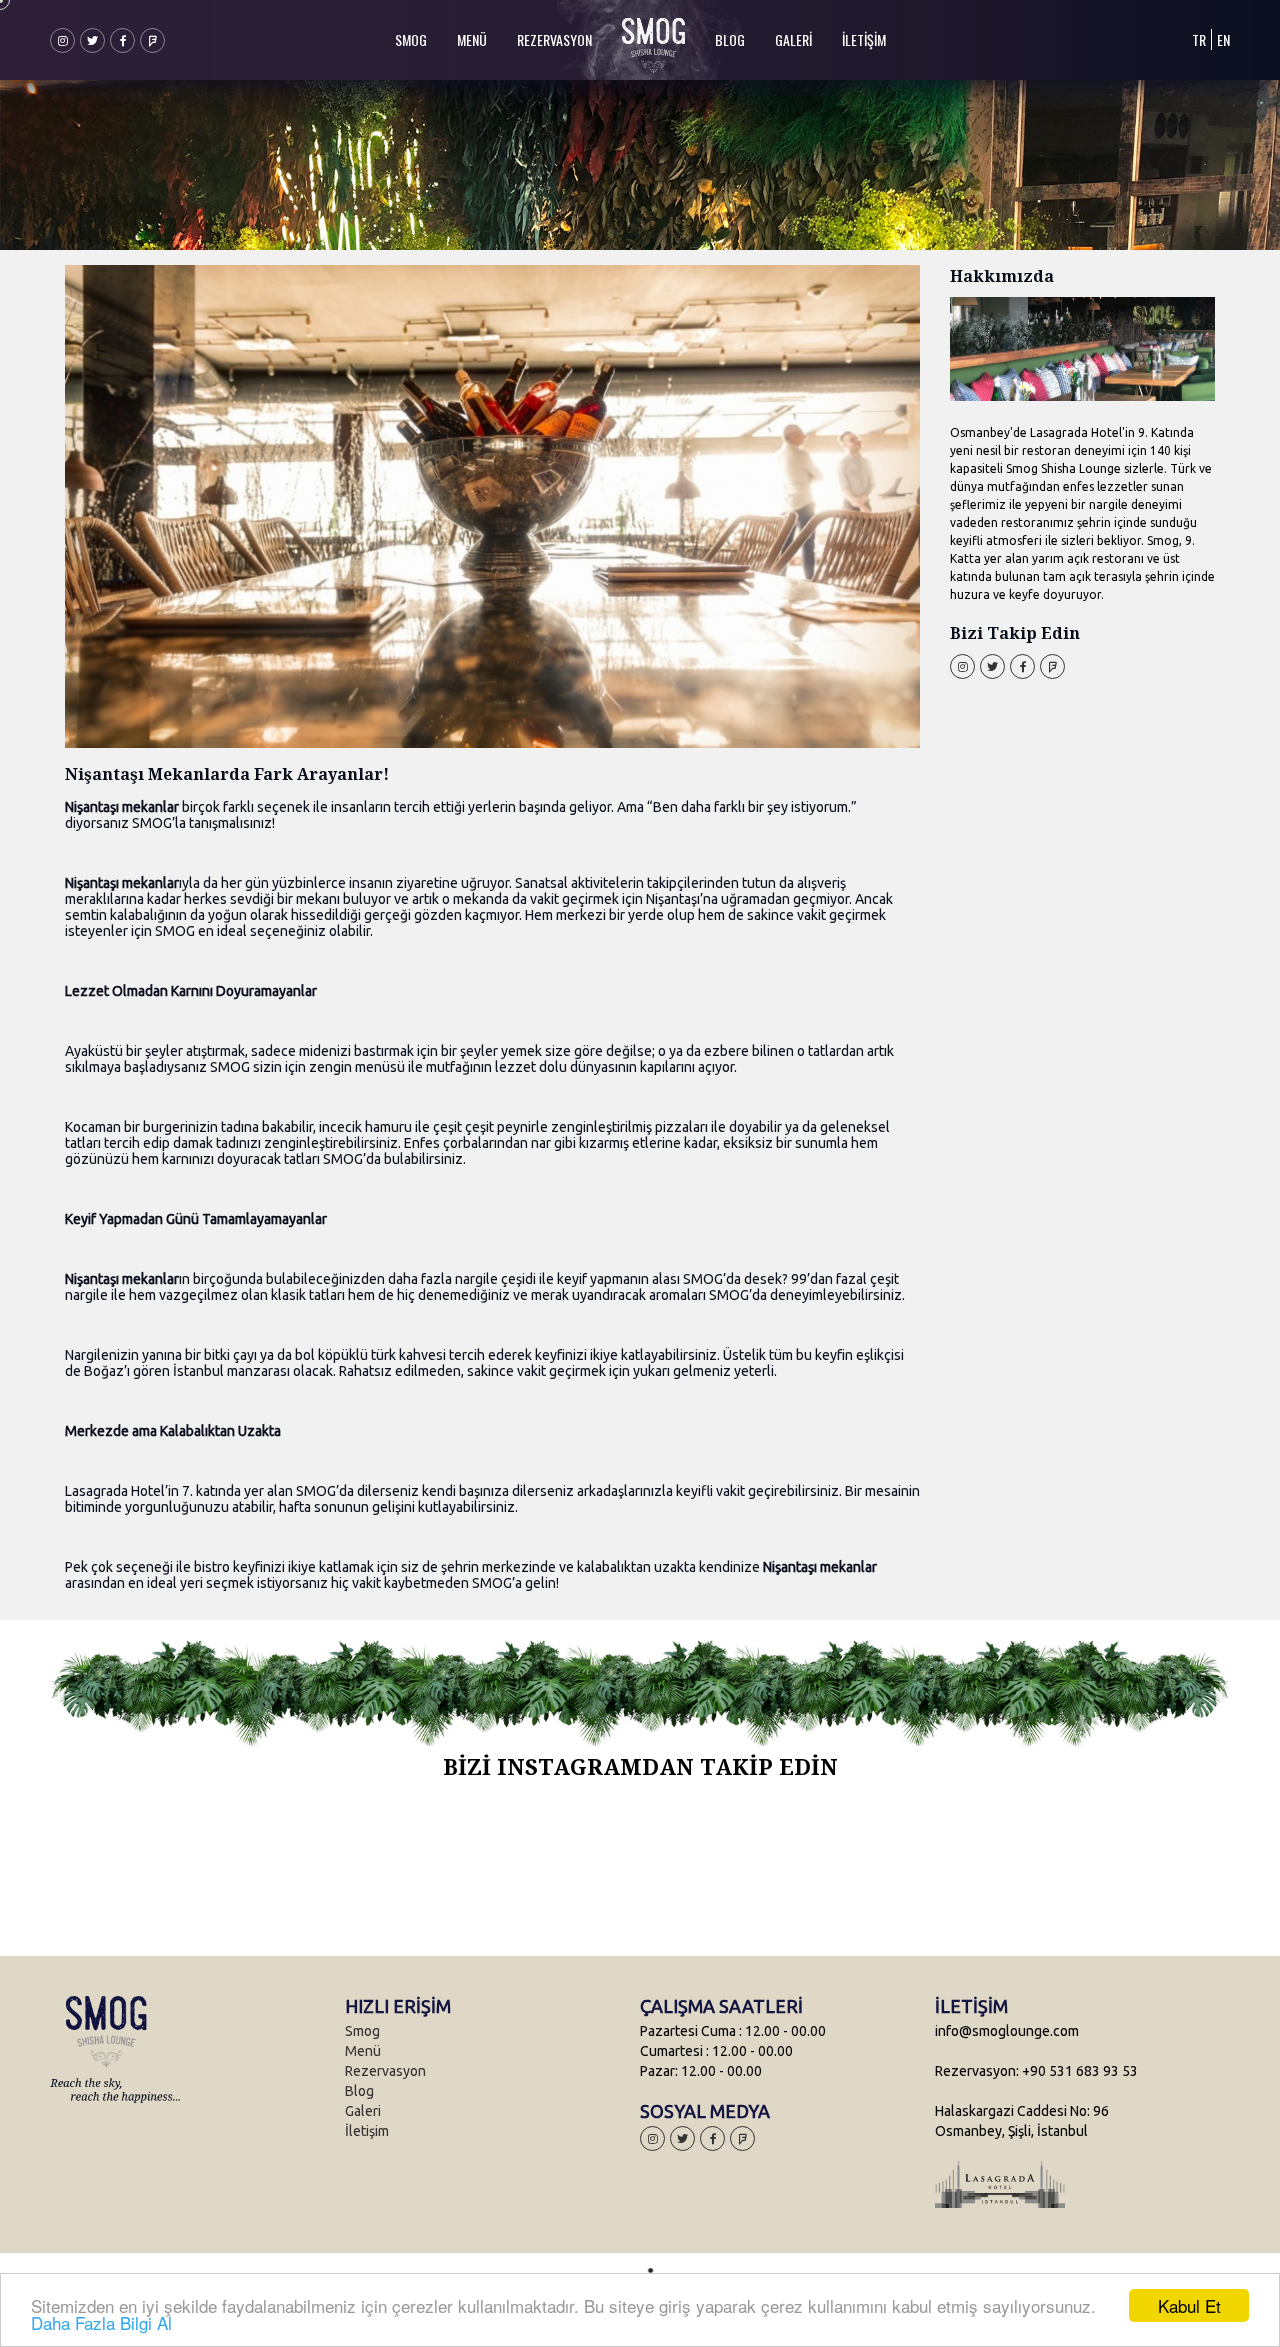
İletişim (367, 2131)
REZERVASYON (554, 39)
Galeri (363, 2111)
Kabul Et (1189, 2305)
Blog (359, 2091)
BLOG (730, 39)
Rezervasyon (385, 2071)
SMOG (411, 39)
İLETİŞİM (864, 39)
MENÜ (472, 39)
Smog (362, 2031)
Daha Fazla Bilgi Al (101, 2322)
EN (1223, 39)
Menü (363, 2051)
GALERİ (793, 39)
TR (1199, 39)
